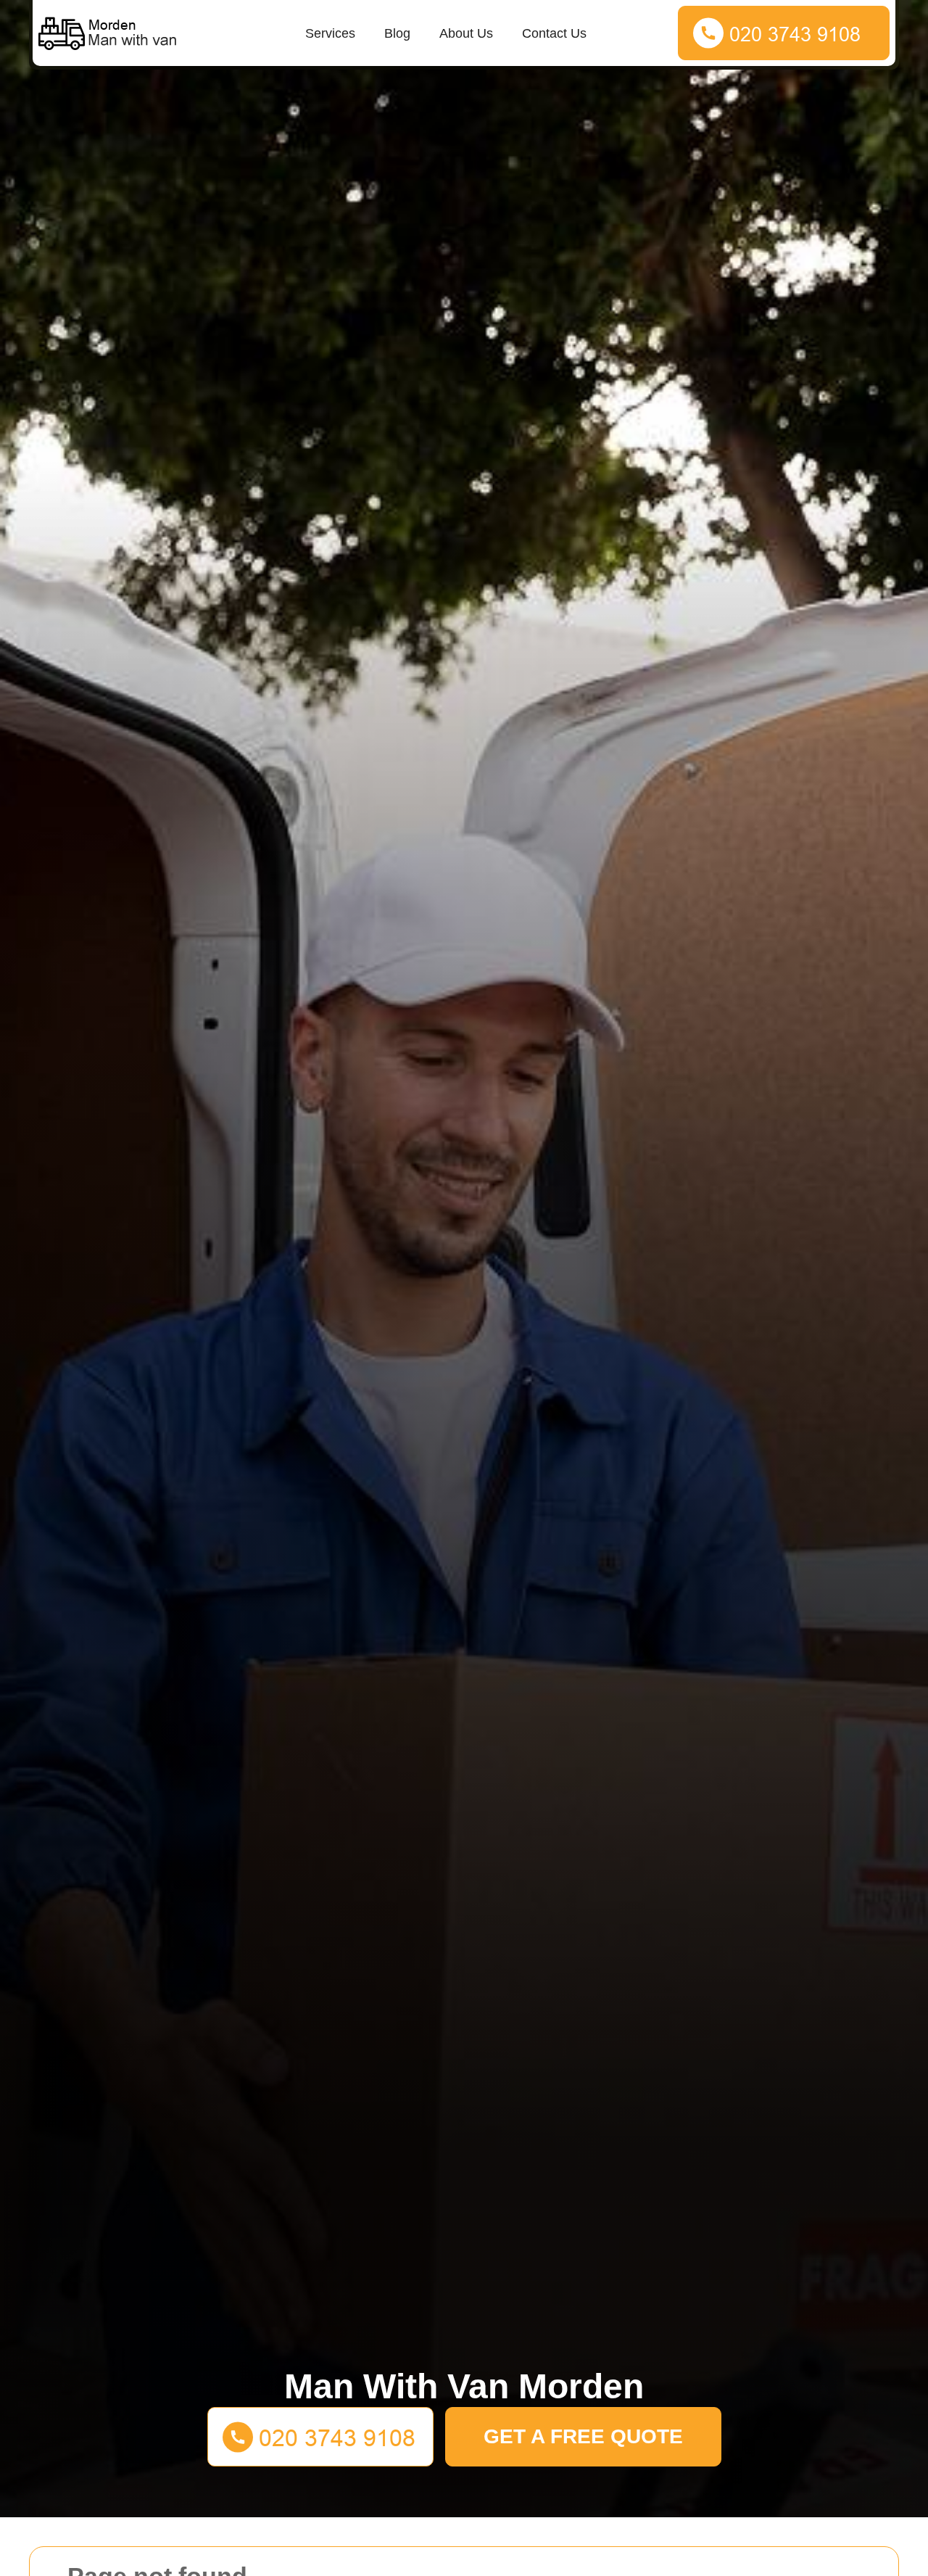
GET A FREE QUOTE (583, 2436)
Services (330, 33)
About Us (466, 33)
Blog (397, 33)
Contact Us (554, 33)
